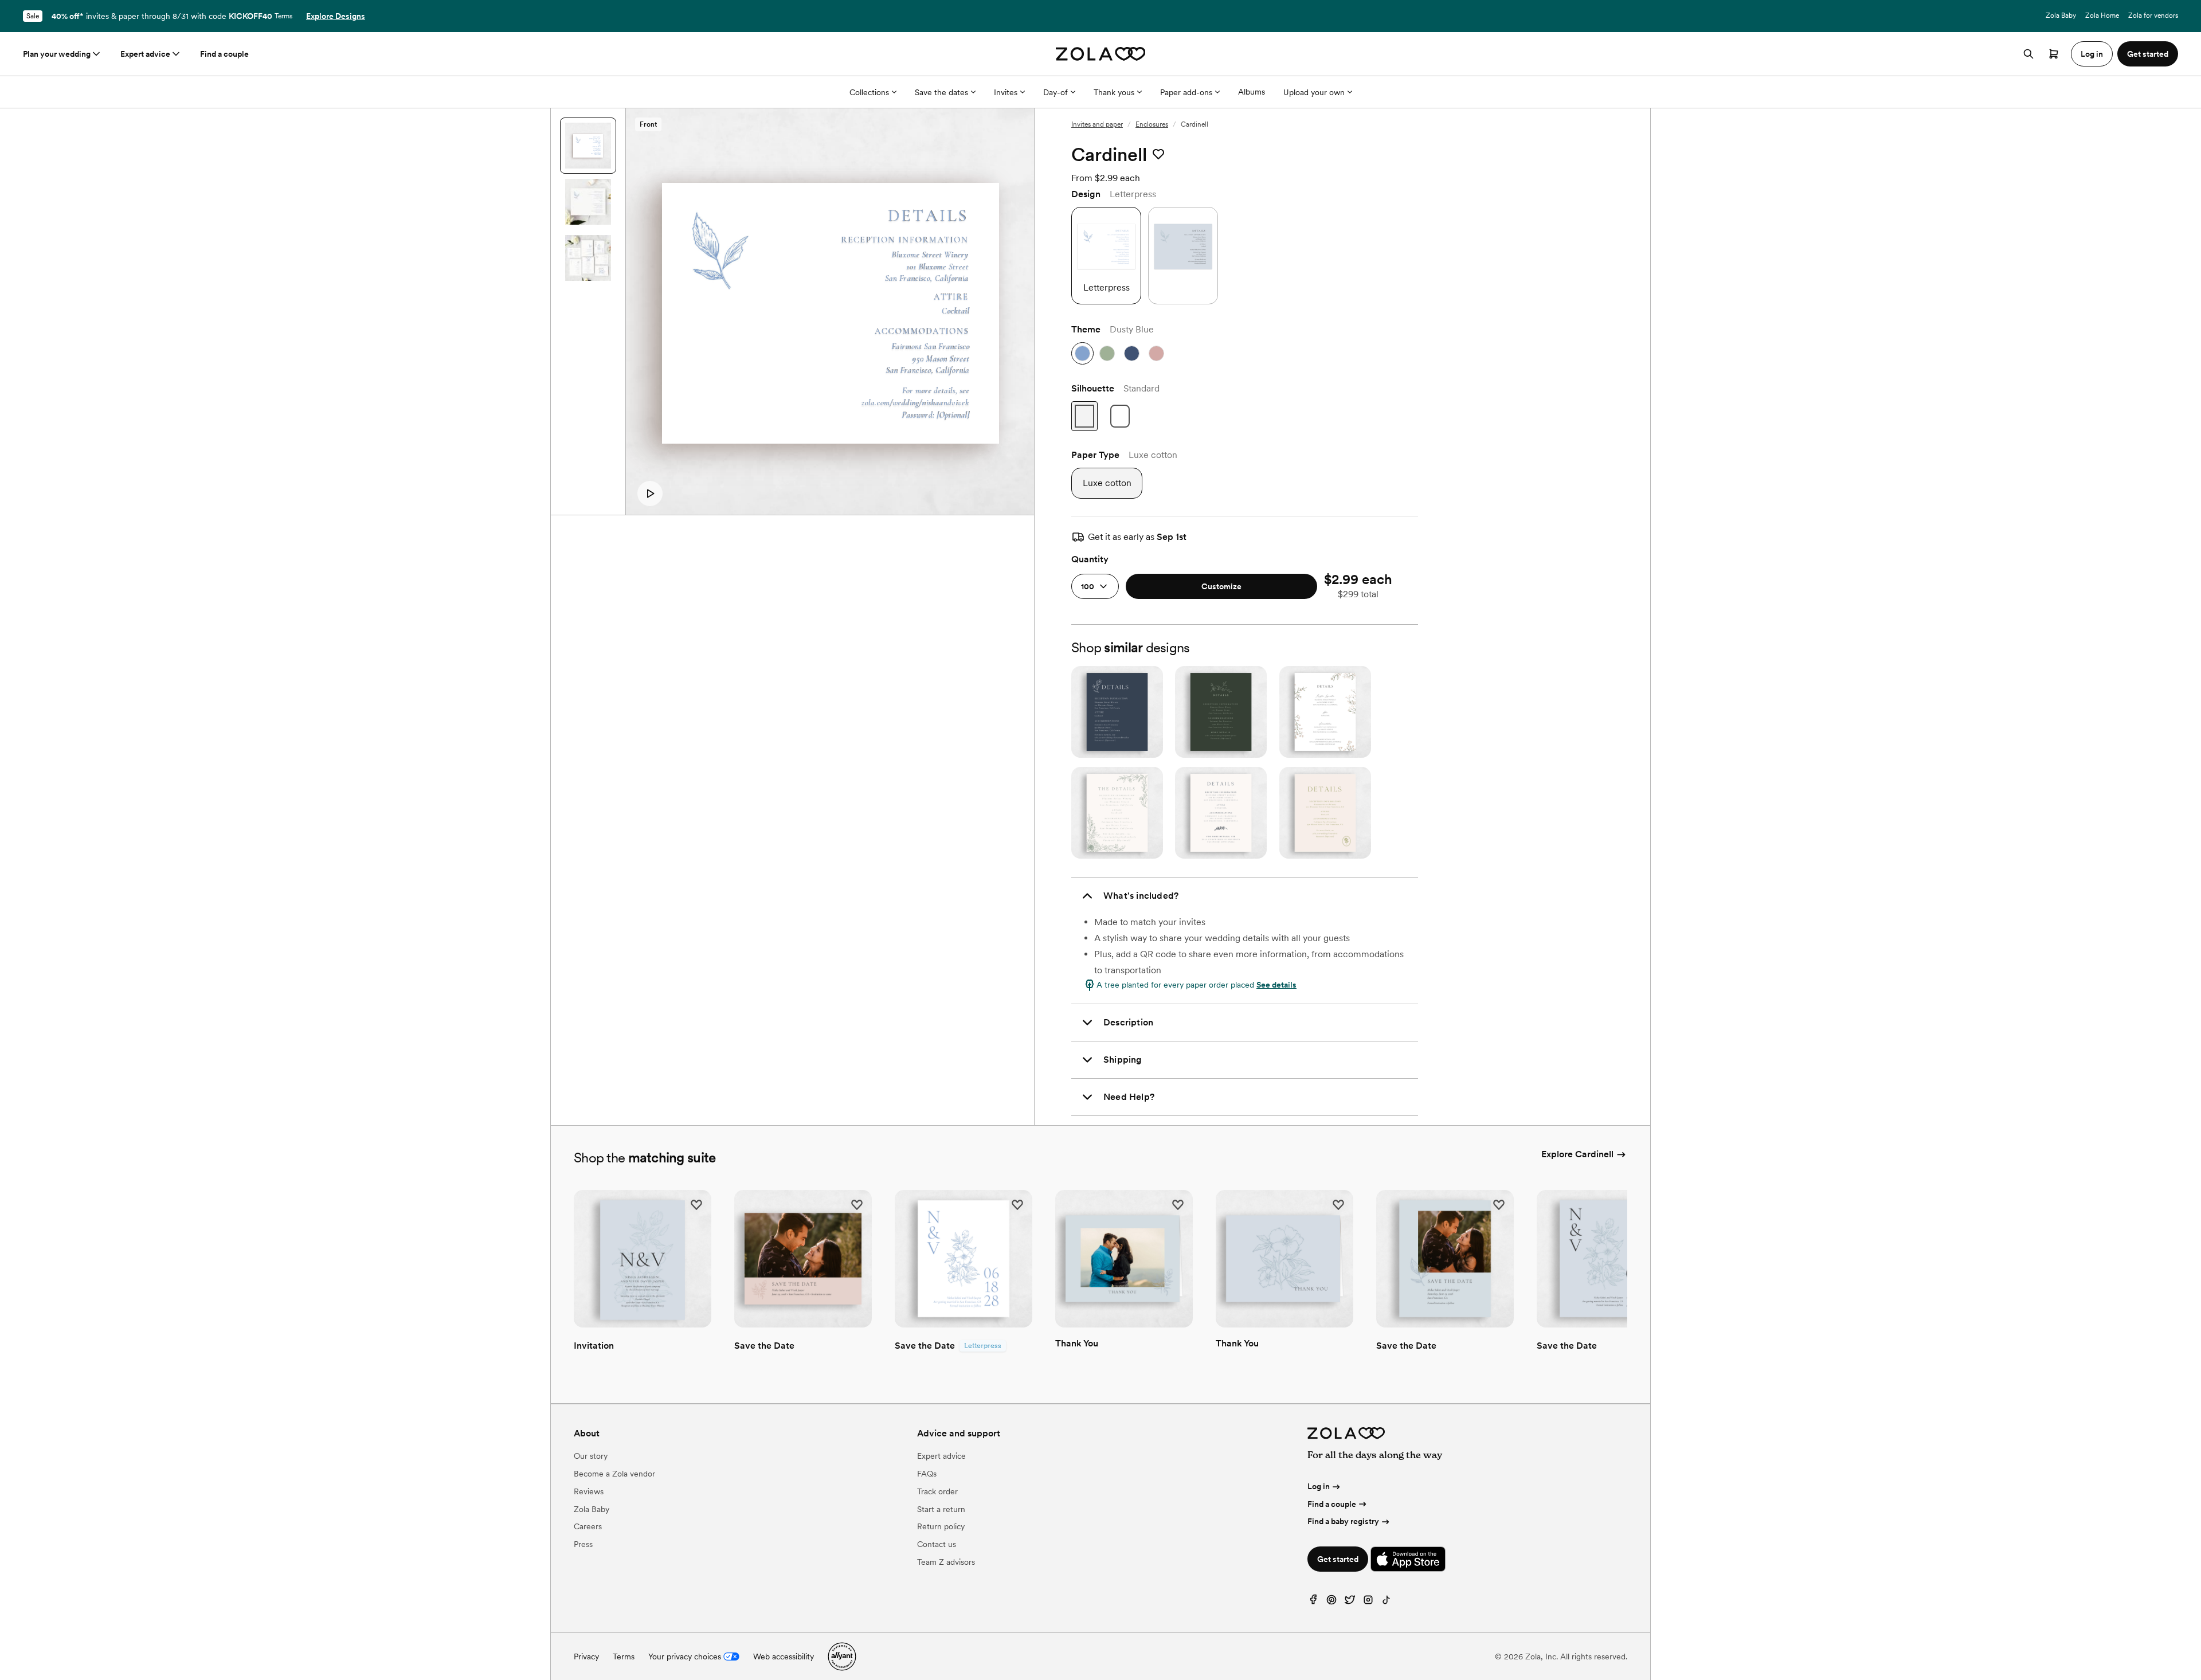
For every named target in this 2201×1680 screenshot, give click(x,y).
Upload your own (1314, 92)
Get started (1338, 1559)
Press (583, 1544)
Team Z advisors (946, 1562)
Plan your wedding (57, 54)
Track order (937, 1491)
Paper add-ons (1186, 92)
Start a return (941, 1509)
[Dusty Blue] (1082, 353)
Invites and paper (1097, 124)
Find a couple (224, 54)
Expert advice (145, 54)
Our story (591, 1456)
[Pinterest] (1331, 1602)
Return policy (941, 1526)
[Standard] (1084, 416)
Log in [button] (2092, 54)
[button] (650, 494)
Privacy (586, 1656)
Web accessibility (784, 1656)
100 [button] (1088, 586)
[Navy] (1132, 353)
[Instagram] (1368, 1602)
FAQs (927, 1474)
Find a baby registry (1343, 1521)
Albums (1252, 92)
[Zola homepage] (1101, 54)
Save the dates (941, 92)
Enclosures (1152, 124)
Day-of (1056, 92)
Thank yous (1114, 92)
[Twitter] (1350, 1602)
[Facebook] (1313, 1602)
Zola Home (2102, 15)
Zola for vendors (2153, 15)
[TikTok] (1387, 1602)
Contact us (937, 1544)
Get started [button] (2148, 54)
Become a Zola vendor (614, 1474)
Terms (283, 16)
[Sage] (1107, 353)
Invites (1006, 92)
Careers (588, 1526)
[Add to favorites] (1158, 155)
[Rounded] (1120, 416)
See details (1276, 985)
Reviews (589, 1491)
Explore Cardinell (1577, 1154)
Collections (869, 92)
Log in (1319, 1486)
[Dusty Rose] (1156, 353)
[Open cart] (2054, 54)
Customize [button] (1221, 586)
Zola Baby (2061, 15)
